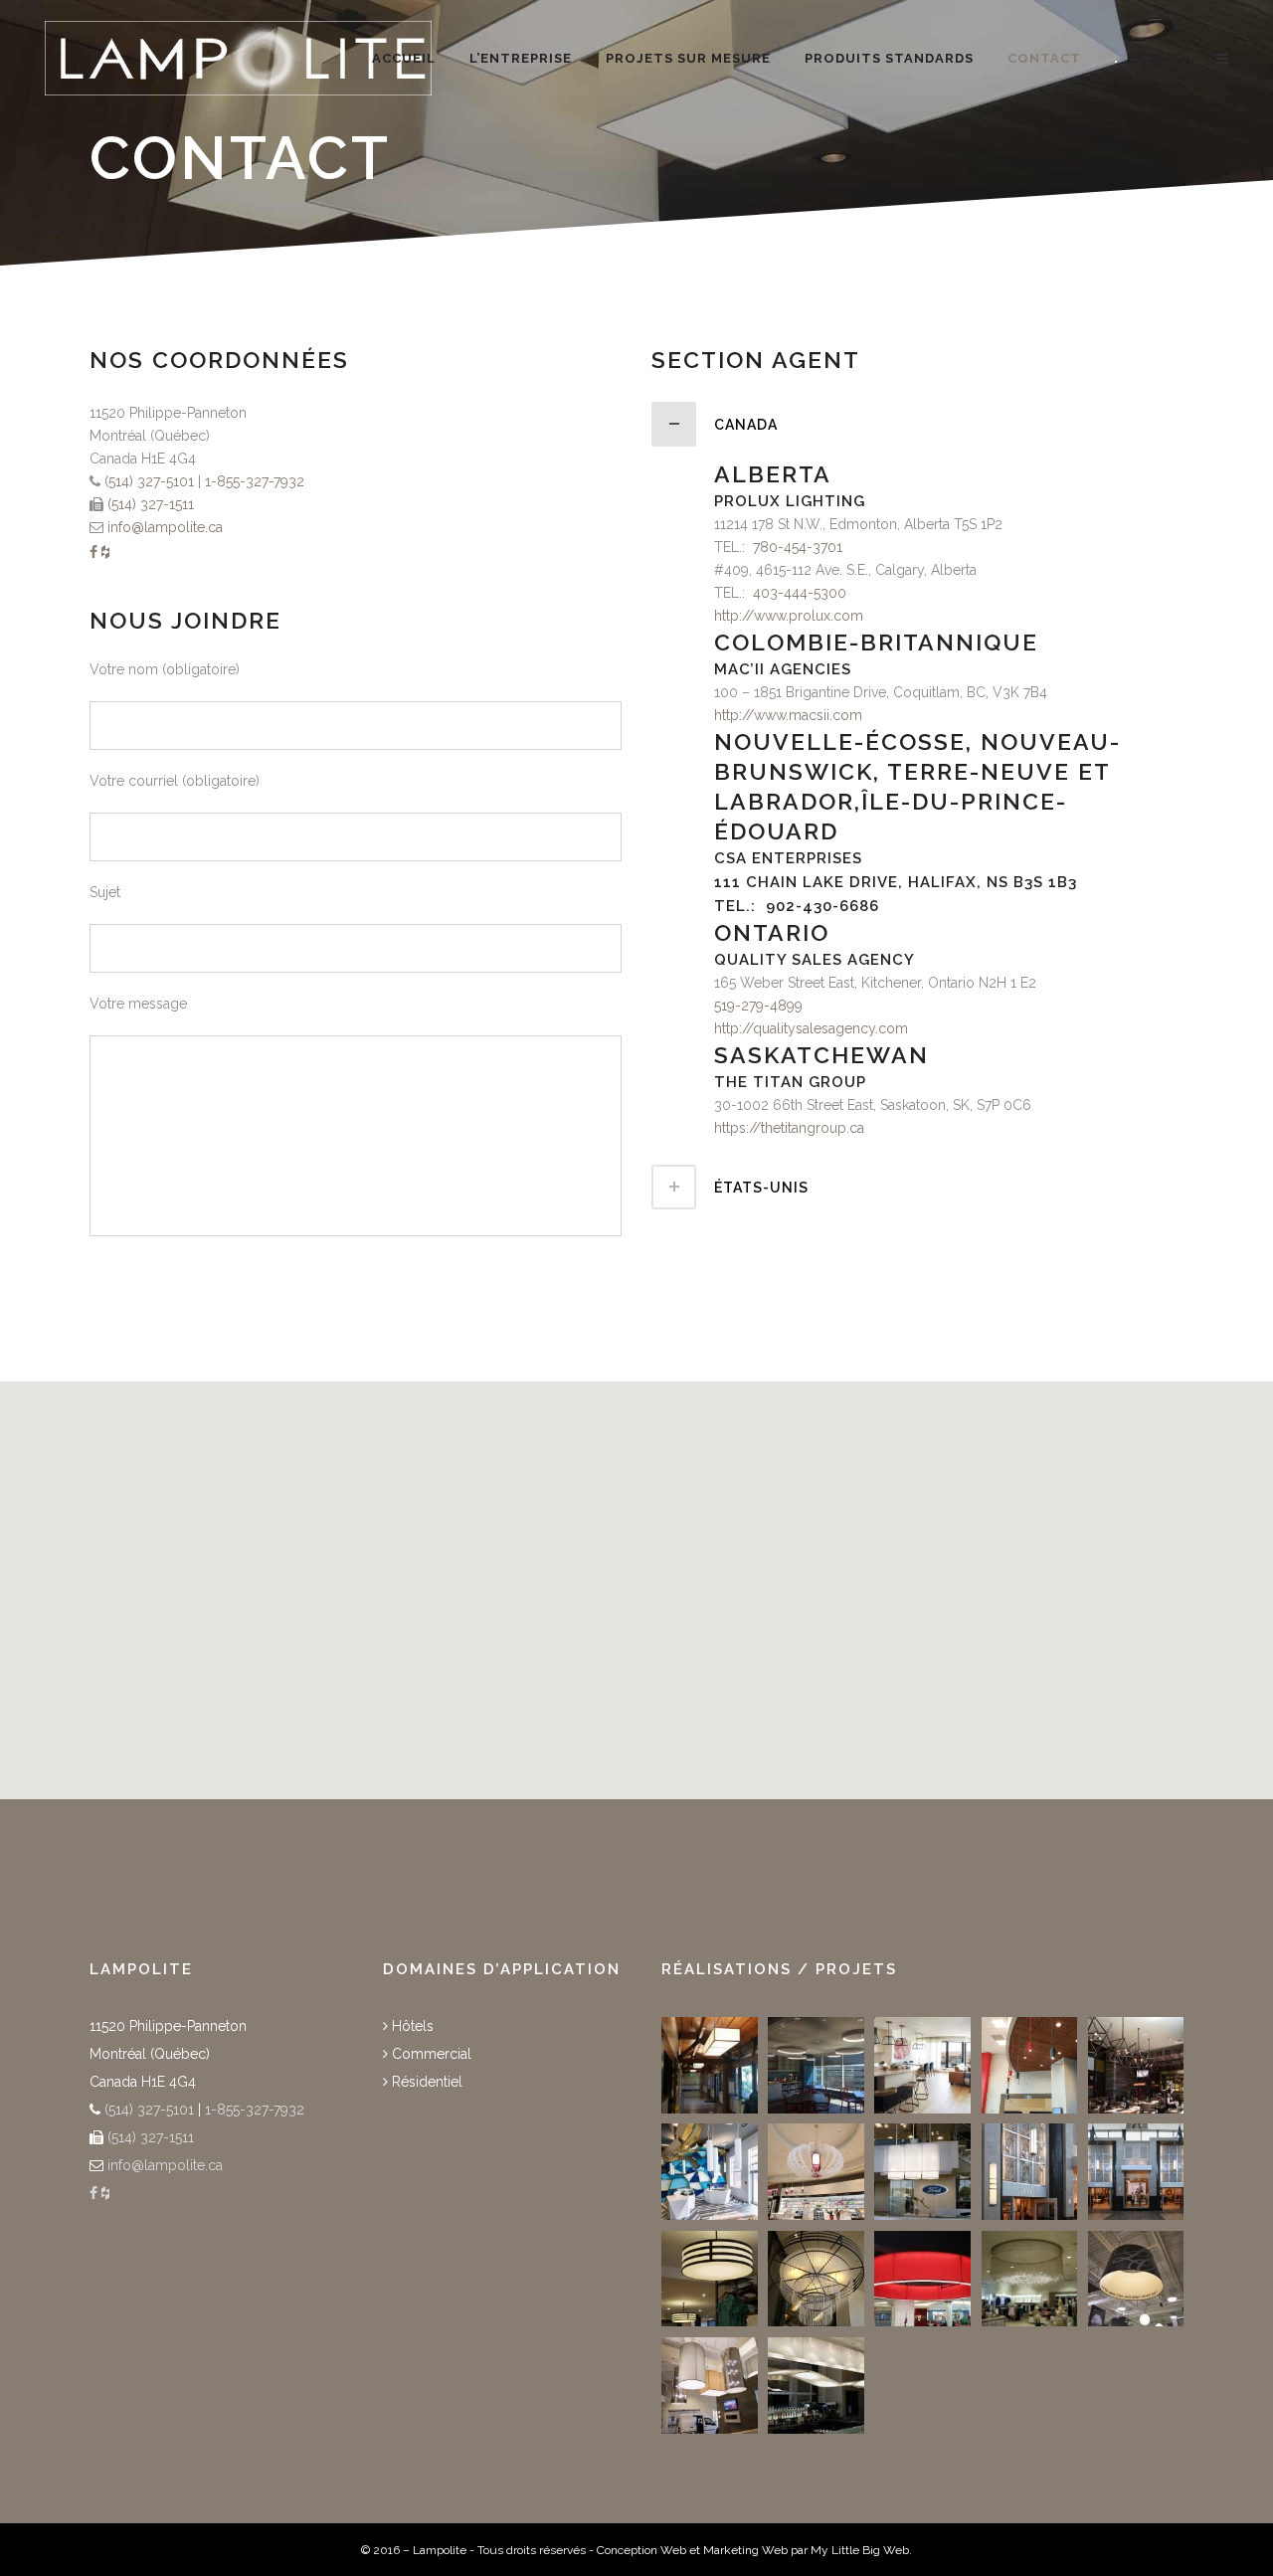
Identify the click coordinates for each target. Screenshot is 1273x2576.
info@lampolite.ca (165, 527)
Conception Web (641, 2550)
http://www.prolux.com (789, 616)
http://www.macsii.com (788, 715)
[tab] (917, 424)
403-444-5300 (800, 593)
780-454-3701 (798, 547)
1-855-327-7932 (255, 481)
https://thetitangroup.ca (789, 1128)
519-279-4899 (758, 1006)
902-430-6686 (822, 906)
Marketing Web (745, 2550)
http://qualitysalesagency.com (811, 1028)
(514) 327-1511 (149, 504)
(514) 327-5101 (147, 481)
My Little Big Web (860, 2550)
